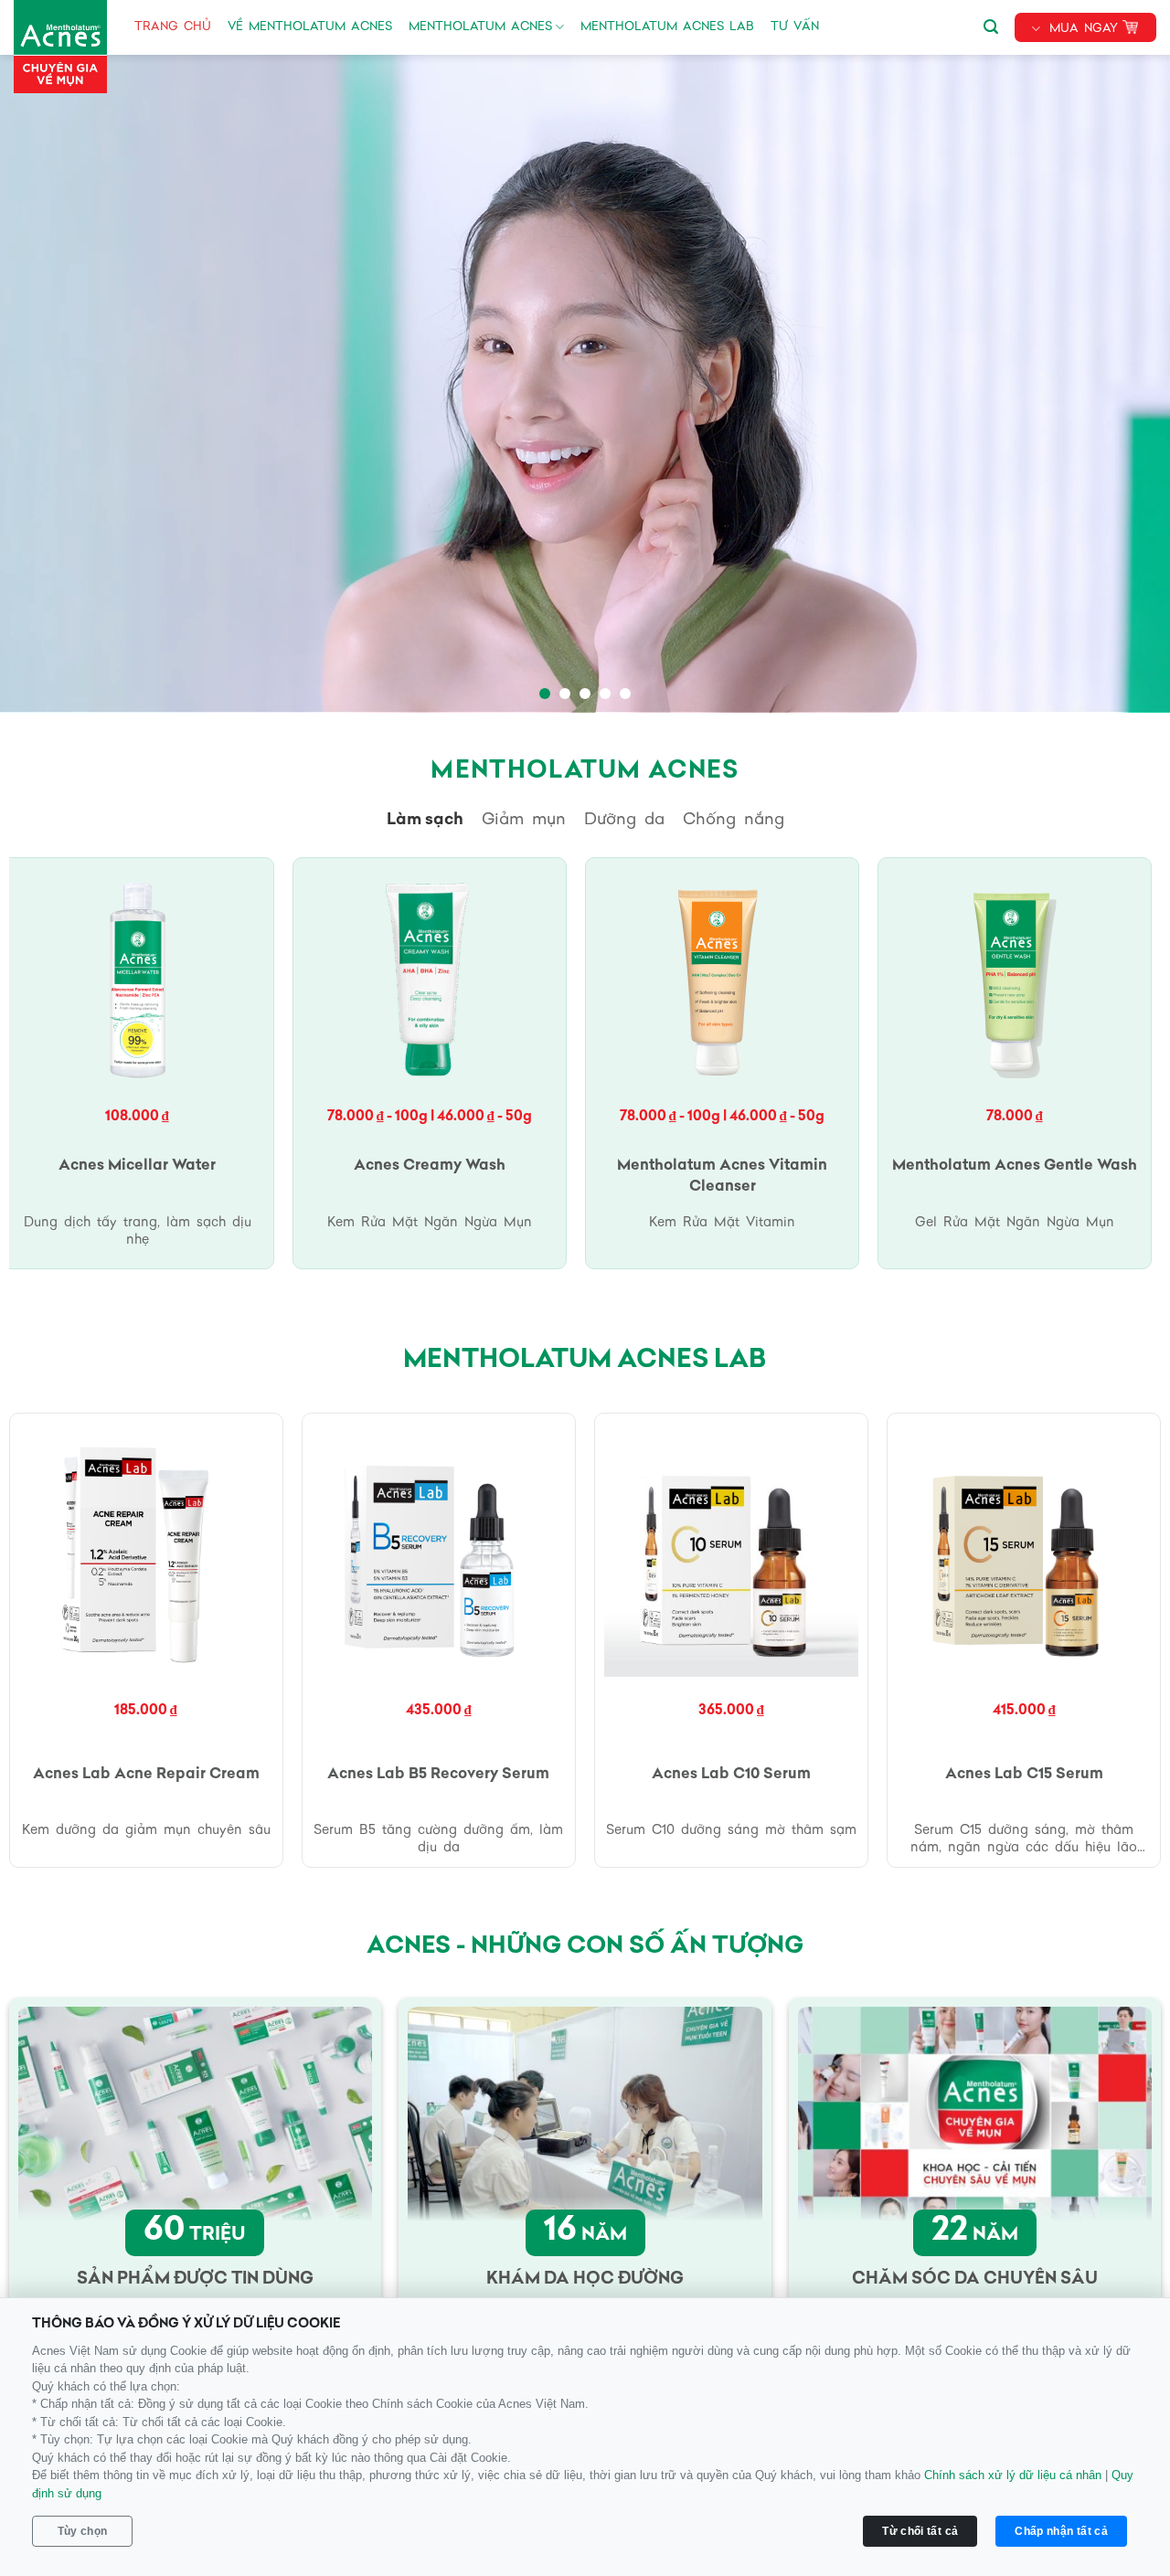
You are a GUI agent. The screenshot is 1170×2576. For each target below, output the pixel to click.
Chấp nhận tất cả (1061, 2531)
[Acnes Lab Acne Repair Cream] (147, 1550)
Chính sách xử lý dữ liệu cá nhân (1013, 2475)
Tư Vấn (795, 27)
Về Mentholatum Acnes (310, 27)
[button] (991, 24)
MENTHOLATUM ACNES (480, 27)
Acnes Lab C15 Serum (1024, 1775)
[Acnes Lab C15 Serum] (1024, 1550)
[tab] (425, 821)
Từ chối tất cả (920, 2531)
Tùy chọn (83, 2531)
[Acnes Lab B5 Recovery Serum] (439, 1550)
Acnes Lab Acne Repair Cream (146, 1775)
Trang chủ (173, 27)
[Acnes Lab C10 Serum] (732, 1550)
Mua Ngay (1084, 29)
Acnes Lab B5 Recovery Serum (438, 1775)
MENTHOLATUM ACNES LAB (667, 27)
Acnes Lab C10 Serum (731, 1775)
